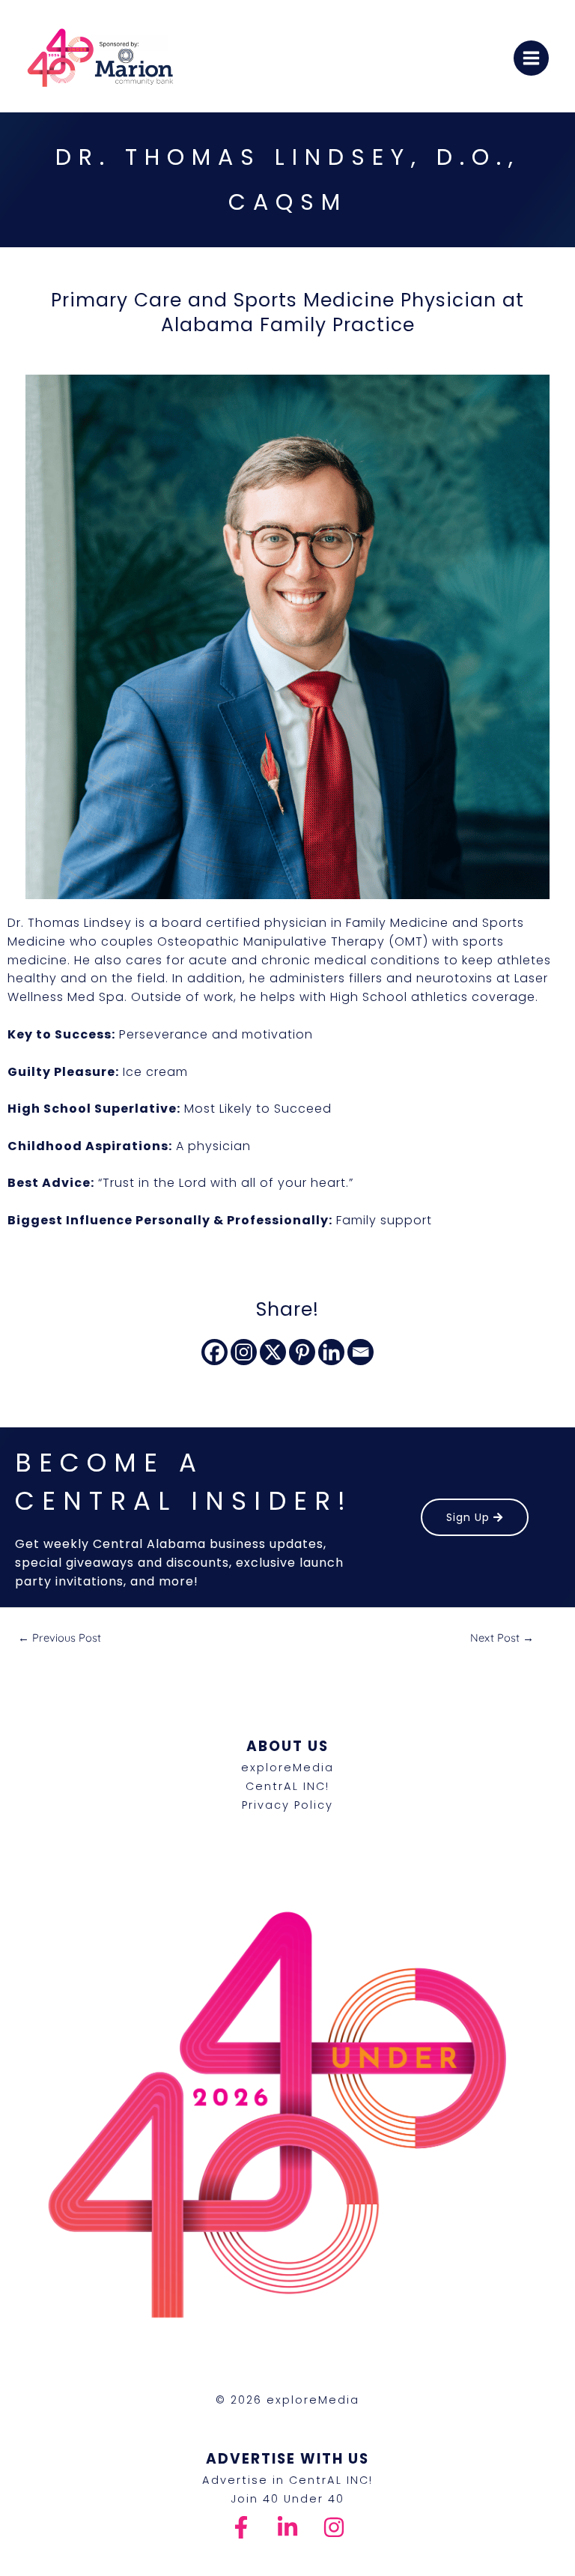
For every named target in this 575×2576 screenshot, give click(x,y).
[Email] (360, 1352)
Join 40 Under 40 (287, 2499)
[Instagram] (244, 1352)
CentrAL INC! (287, 1786)
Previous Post (60, 1638)
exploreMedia (287, 1768)
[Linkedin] (331, 1352)
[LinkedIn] (287, 2527)
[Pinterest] (302, 1352)
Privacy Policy (287, 1805)
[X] (273, 1352)
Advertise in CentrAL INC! (287, 2480)
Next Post (502, 1638)
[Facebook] (215, 1352)
